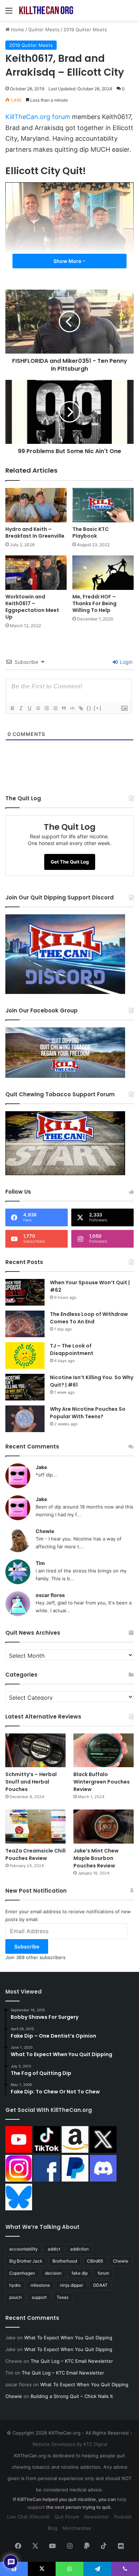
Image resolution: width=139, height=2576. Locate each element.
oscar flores (50, 1595)
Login (125, 662)
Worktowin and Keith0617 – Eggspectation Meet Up (32, 607)
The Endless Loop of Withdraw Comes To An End (89, 1318)
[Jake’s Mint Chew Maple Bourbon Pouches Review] (104, 1826)
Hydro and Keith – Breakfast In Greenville (35, 533)
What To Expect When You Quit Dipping (68, 2338)
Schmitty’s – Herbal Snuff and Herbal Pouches (31, 1782)
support (39, 2297)
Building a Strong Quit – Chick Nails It (72, 2396)
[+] (98, 708)
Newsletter (97, 2517)
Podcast (123, 2517)
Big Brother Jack (26, 2261)
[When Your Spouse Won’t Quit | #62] (25, 1292)
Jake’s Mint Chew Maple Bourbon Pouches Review (96, 1858)
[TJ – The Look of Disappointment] (25, 1356)
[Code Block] (72, 708)
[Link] (81, 708)
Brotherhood (65, 2261)
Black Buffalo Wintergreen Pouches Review (102, 1782)
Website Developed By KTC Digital (70, 2444)
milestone (40, 2285)
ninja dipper (71, 2285)
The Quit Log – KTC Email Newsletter (72, 2361)
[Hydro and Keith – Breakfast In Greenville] (36, 505)
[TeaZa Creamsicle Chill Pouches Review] (35, 1826)
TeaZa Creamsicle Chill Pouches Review (35, 1854)
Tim (40, 1563)
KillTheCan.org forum (38, 117)
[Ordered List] (46, 708)
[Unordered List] (55, 708)
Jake (41, 1467)
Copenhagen (22, 2273)
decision (53, 2273)
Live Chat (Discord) (28, 2517)
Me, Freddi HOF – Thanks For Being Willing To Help (94, 603)
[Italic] (21, 708)
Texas (63, 2297)
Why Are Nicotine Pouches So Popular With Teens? (88, 1413)
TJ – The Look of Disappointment (72, 1349)
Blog (53, 2528)
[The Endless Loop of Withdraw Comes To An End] (25, 1324)
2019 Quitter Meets (85, 29)
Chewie (45, 1531)
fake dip (80, 2273)
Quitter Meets (44, 29)
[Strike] (38, 708)
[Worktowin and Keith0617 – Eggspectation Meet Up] (36, 573)
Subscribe (27, 1946)
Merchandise (77, 2528)
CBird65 (95, 2261)
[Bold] (12, 708)
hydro (15, 2285)
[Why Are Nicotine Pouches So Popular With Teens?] (25, 1419)
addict (54, 2249)
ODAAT (100, 2285)
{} (89, 708)
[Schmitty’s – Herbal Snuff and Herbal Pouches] (35, 1750)
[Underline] (29, 708)
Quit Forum (67, 2517)
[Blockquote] (63, 708)
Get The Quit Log (70, 862)
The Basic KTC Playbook (91, 533)
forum (103, 2273)
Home (17, 29)
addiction (79, 2249)
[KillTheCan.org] (46, 10)
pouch (16, 2297)
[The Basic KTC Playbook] (103, 505)
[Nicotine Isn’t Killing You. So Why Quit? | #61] (25, 1387)
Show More (68, 261)
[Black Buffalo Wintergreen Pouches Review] (104, 1750)
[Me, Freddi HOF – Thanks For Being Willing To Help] (103, 573)
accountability (24, 2249)
